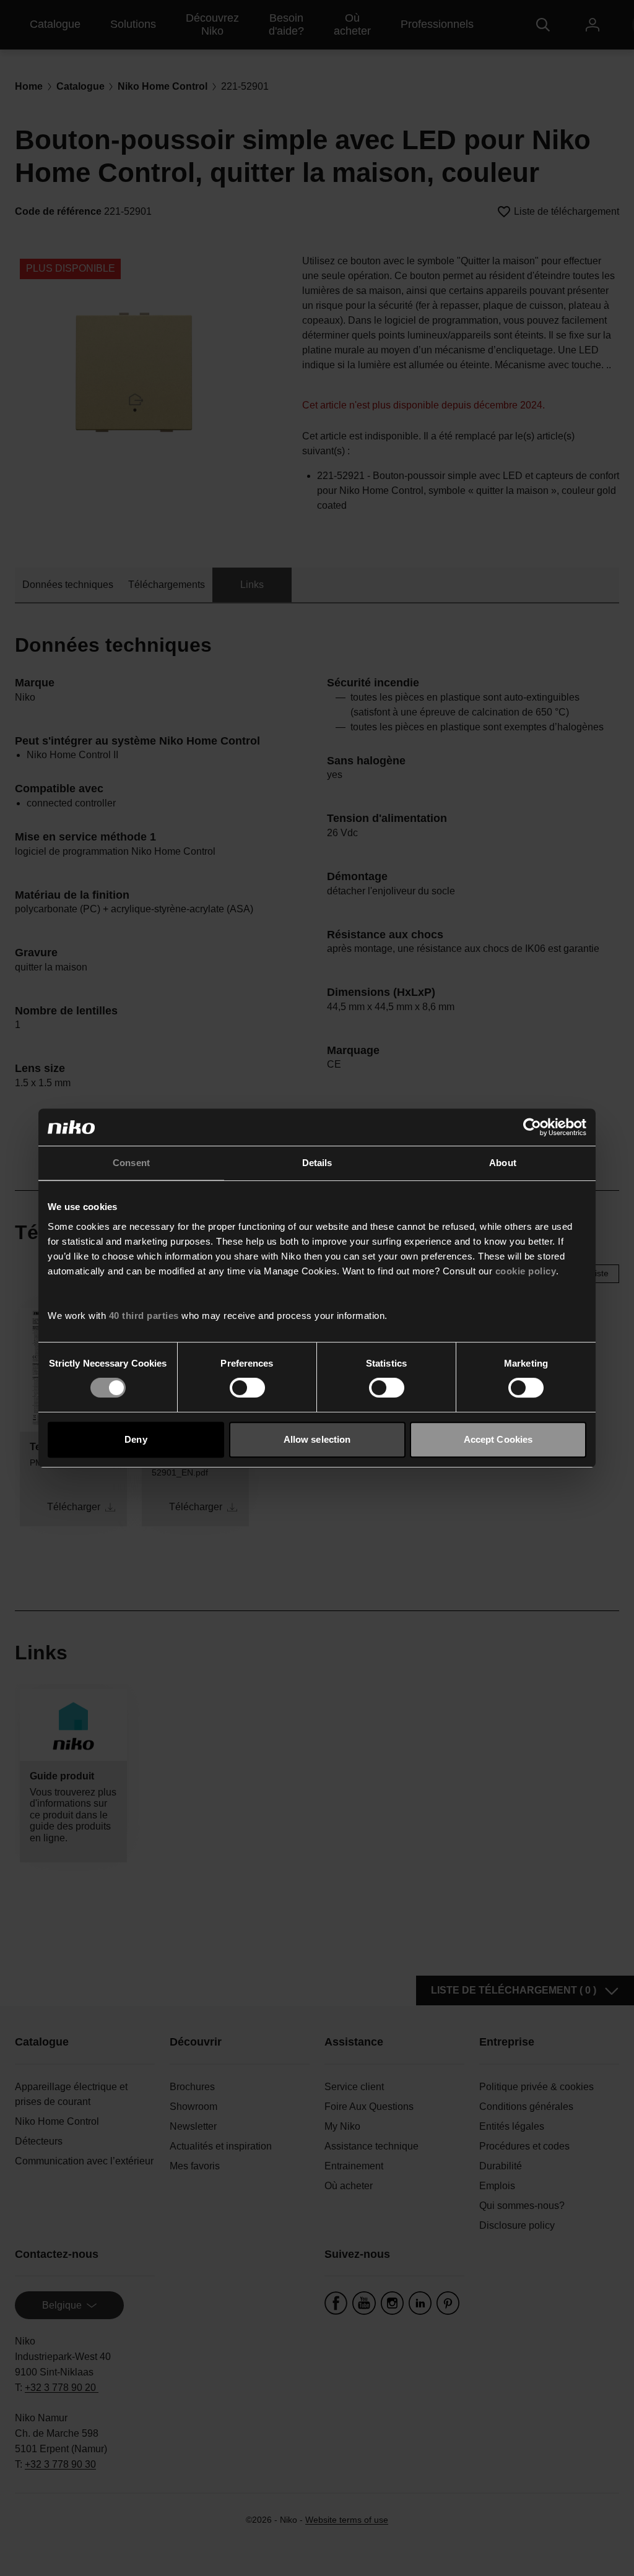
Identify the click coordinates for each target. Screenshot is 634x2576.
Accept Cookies (498, 1439)
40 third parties (144, 1316)
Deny (136, 1439)
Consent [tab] (131, 1163)
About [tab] (503, 1163)
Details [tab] (317, 1163)
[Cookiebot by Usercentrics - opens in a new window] (532, 1127)
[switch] (247, 1388)
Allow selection (317, 1439)
